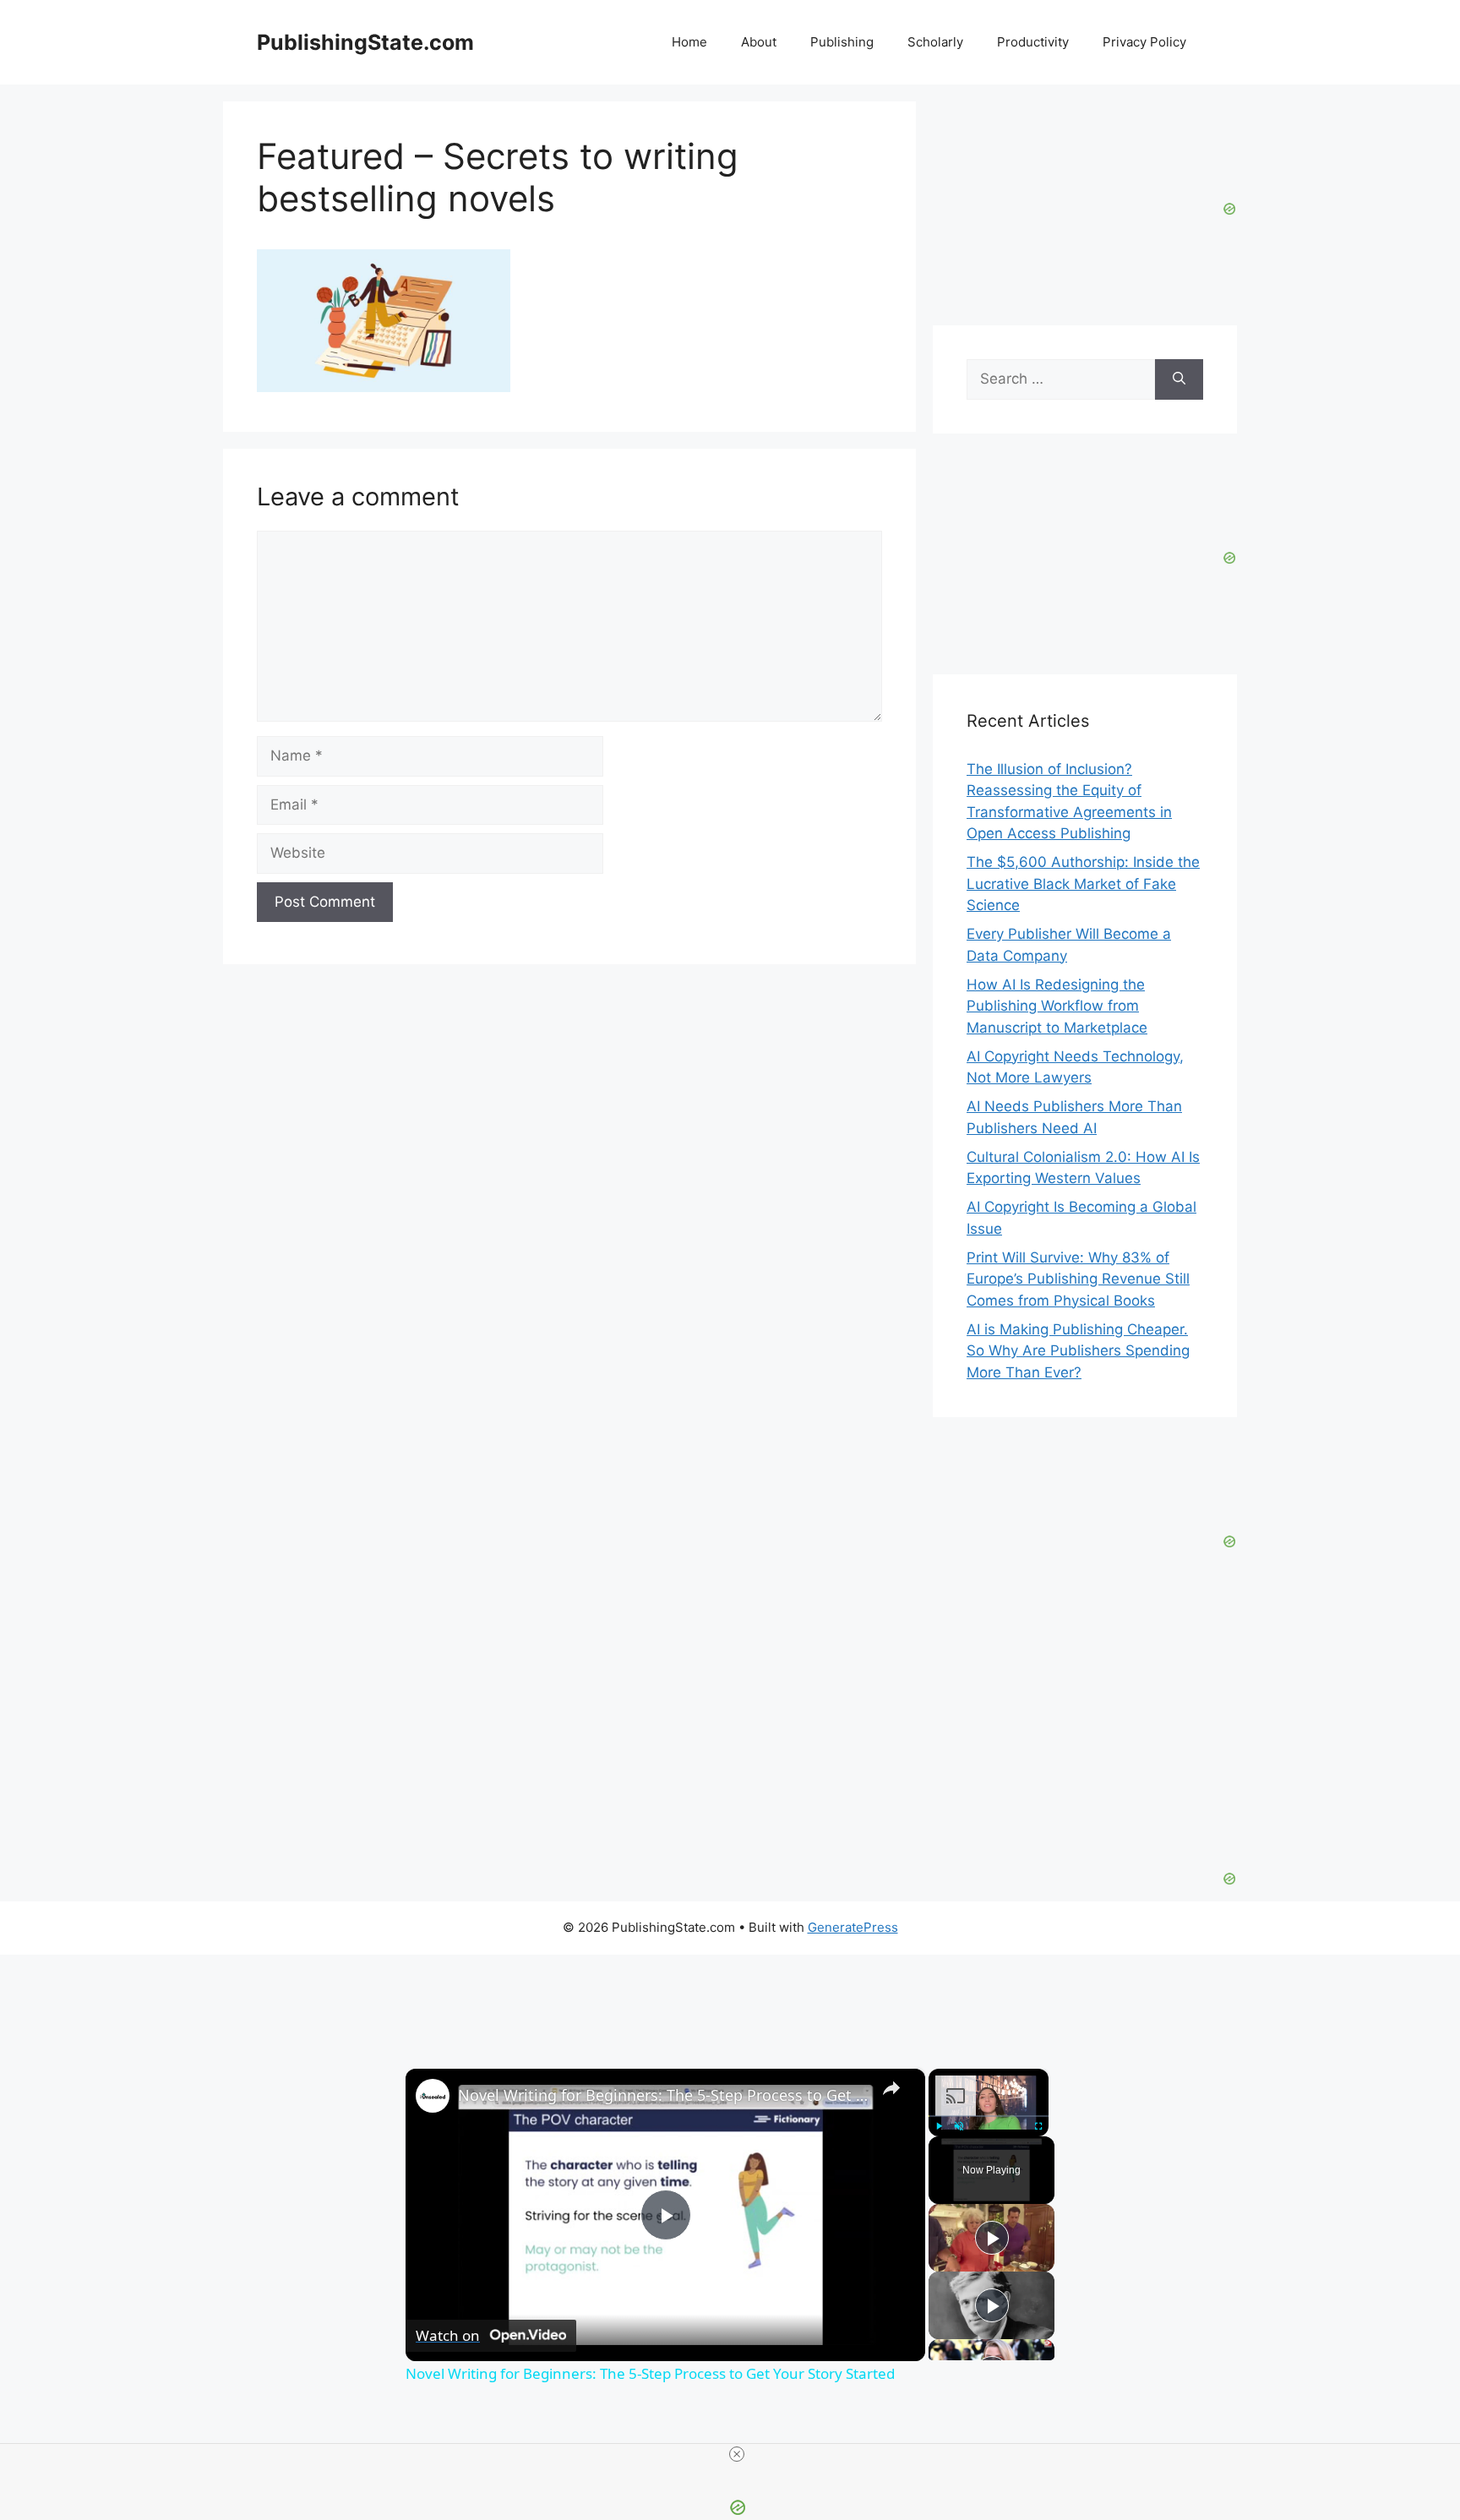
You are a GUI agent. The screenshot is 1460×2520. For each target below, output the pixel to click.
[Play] (939, 2125)
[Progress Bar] (989, 2115)
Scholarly (935, 42)
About (759, 42)
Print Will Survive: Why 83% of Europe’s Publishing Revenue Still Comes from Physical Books (1078, 1279)
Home (689, 42)
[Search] (1179, 379)
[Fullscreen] (1038, 2125)
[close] (737, 2454)
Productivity (1033, 42)
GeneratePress (853, 1927)
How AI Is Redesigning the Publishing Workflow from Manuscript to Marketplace (1057, 1006)
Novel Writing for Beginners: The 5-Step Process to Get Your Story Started (663, 2095)
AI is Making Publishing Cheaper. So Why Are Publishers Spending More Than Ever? (1078, 1351)
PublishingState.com (365, 42)
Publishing (842, 42)
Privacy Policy (1144, 42)
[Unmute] (959, 2125)
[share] (891, 2087)
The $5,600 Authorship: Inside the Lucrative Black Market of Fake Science (1083, 884)
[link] (433, 2096)
